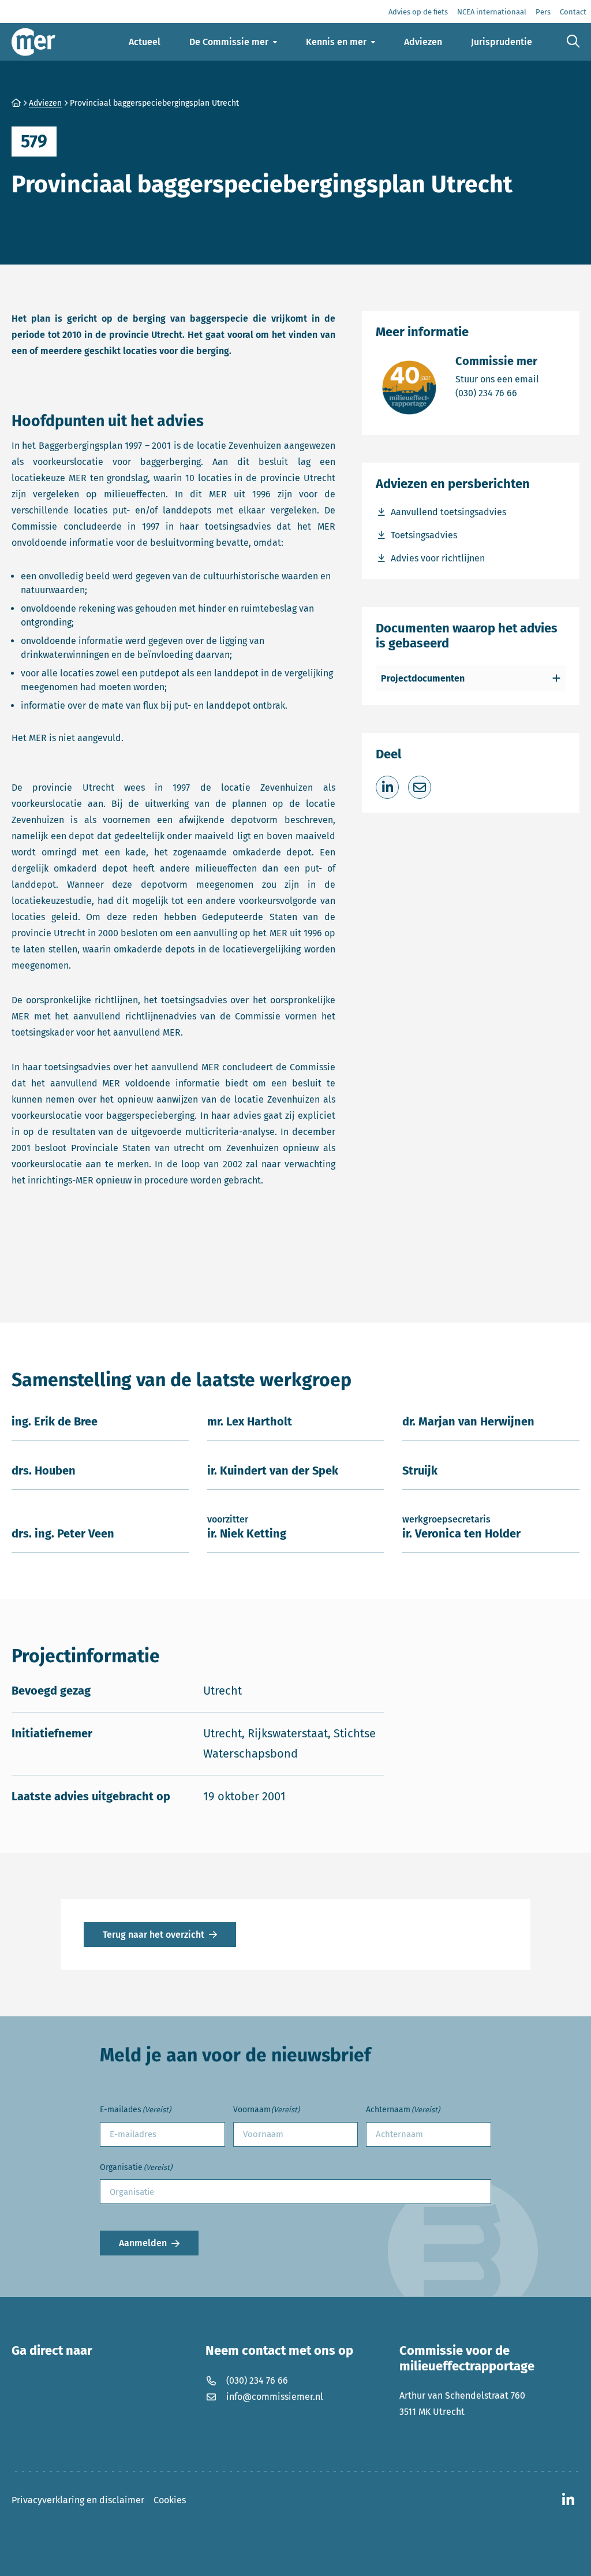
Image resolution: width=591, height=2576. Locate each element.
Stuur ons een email (497, 379)
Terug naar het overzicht (154, 1935)
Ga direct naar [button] (52, 2351)
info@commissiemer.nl (275, 2397)
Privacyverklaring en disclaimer (78, 2500)
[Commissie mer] (33, 42)
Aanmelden (143, 2243)
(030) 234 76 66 (497, 393)
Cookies (170, 2500)
